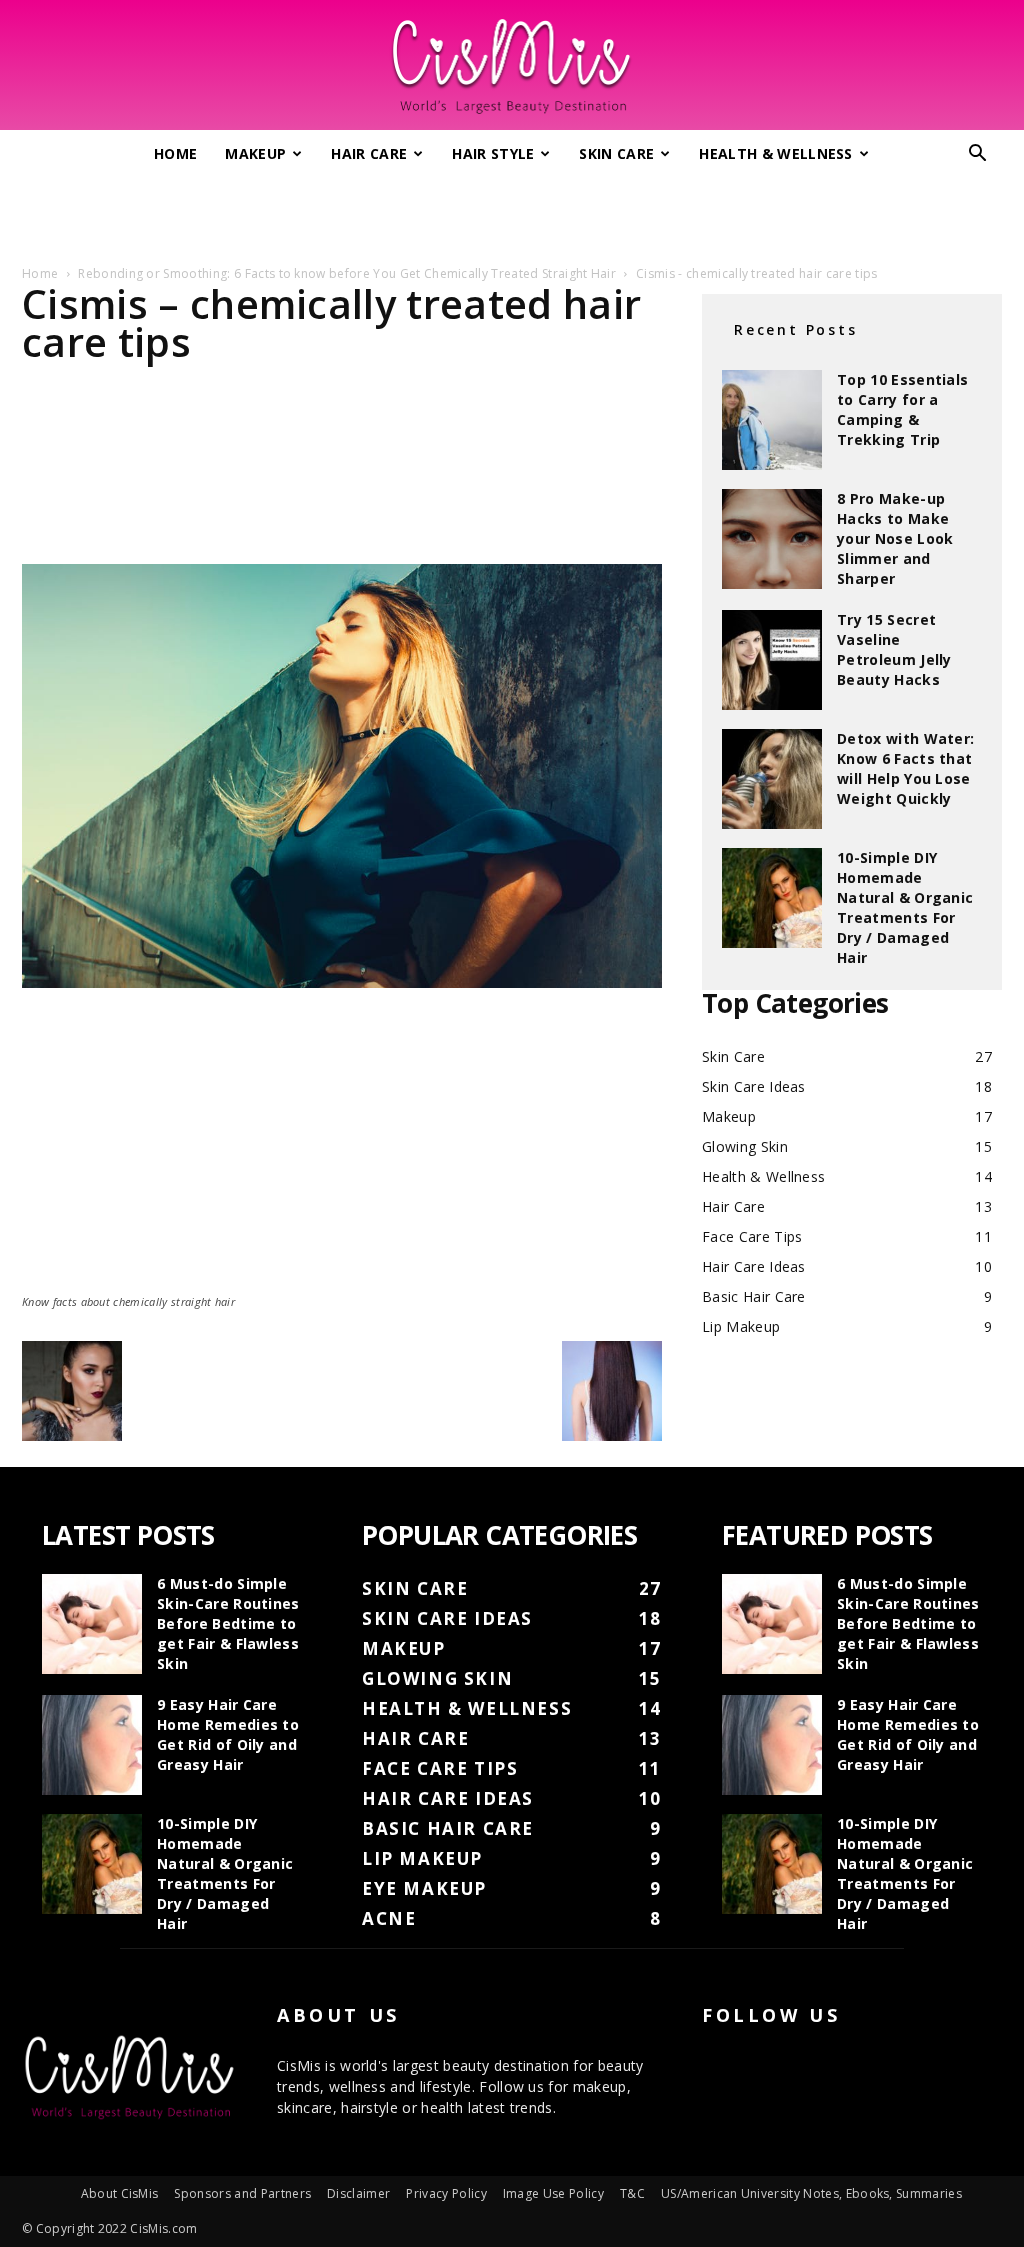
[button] (978, 155)
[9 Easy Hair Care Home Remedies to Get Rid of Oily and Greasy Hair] (92, 1745)
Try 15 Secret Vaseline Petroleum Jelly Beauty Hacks (894, 649)
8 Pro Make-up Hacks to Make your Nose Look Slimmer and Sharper (895, 538)
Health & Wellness (775, 153)
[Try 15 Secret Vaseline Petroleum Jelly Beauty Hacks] (772, 660)
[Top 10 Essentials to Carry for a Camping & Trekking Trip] (772, 420)
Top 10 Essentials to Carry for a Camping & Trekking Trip (902, 409)
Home (175, 153)
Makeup (255, 153)
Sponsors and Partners (242, 2193)
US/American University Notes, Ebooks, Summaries (811, 2193)
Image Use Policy (553, 2193)
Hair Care (369, 153)
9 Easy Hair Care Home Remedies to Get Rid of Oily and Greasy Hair (228, 1734)
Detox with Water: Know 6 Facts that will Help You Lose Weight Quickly (905, 768)
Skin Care (616, 153)
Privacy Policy (446, 2193)
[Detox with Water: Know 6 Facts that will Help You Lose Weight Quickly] (772, 779)
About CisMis (120, 2193)
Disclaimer (358, 2193)
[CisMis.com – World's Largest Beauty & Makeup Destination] (512, 66)
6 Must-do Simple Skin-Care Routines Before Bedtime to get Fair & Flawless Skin (228, 1623)
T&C (632, 2193)
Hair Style (493, 153)
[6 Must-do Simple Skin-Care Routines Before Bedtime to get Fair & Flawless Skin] (92, 1624)
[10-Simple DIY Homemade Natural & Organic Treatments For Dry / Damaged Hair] (772, 898)
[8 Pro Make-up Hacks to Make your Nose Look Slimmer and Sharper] (772, 539)
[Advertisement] (512, 213)
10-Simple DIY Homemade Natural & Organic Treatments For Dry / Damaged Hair (905, 907)
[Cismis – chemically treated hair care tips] (342, 982)
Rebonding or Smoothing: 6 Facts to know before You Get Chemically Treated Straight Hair (347, 273)
